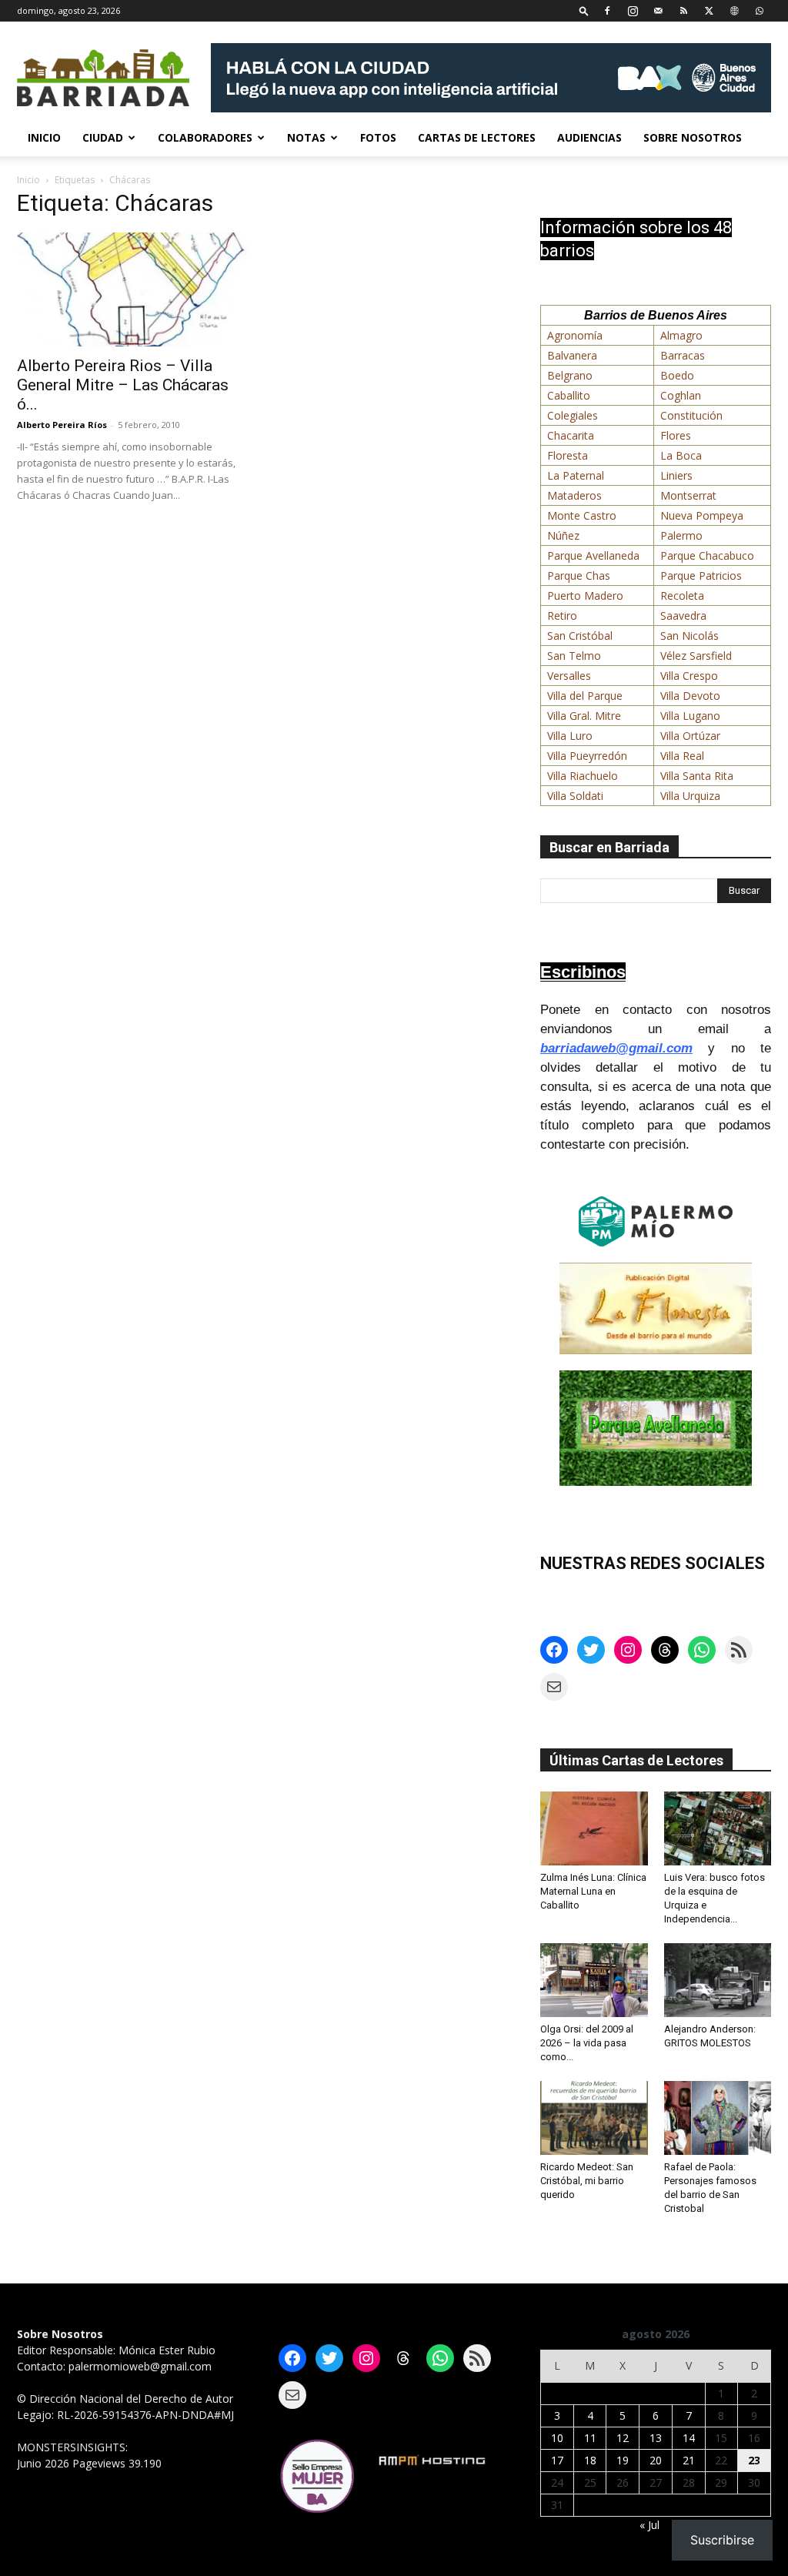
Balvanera (572, 355)
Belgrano (570, 375)
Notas (306, 137)
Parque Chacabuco (707, 555)
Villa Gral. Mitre (584, 716)
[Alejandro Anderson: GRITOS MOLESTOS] (718, 1980)
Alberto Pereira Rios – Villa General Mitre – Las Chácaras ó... (123, 385)
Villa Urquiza (690, 796)
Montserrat (688, 495)
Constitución (691, 415)
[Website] (734, 10)
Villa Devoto (690, 696)
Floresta (568, 455)
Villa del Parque (585, 696)
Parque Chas (579, 575)
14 (689, 2438)
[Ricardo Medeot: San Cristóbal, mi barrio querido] (594, 2118)
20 (656, 2460)
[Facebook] (607, 10)
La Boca (681, 455)
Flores (676, 435)
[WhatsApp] (760, 10)
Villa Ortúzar (690, 736)
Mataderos (574, 495)
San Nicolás (689, 636)
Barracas (683, 355)
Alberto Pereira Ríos (62, 425)
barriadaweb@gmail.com (616, 1048)
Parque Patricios (701, 575)
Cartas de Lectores (477, 137)
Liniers (676, 475)
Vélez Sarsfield (696, 656)
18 (590, 2460)
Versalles (569, 676)
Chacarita (571, 435)
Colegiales (573, 415)
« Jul (649, 2525)
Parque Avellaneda (593, 555)
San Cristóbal (580, 636)
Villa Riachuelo (583, 776)
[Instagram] (633, 10)
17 (557, 2460)
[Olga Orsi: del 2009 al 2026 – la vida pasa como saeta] (594, 1980)
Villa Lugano (690, 716)
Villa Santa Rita (697, 776)
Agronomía (575, 335)
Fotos (378, 137)
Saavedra (683, 616)
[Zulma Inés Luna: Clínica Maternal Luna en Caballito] (594, 1828)
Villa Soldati (575, 796)
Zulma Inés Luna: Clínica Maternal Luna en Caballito (593, 1891)
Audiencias (589, 137)
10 (557, 2438)
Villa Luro (570, 736)
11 (590, 2438)
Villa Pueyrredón (587, 756)
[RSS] (683, 10)
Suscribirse (722, 2540)
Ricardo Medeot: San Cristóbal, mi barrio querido (587, 2181)
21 (689, 2460)
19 (623, 2460)
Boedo (677, 375)
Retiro (562, 616)
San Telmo (574, 656)
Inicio (44, 137)
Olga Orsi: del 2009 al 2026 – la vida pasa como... (587, 2043)
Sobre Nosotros (693, 137)
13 (656, 2438)
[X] (709, 10)
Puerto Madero (585, 595)
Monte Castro (582, 515)
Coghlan (681, 395)
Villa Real (682, 756)
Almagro (681, 335)
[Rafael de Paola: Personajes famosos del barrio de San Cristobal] (718, 2118)
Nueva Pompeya (702, 515)
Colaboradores (205, 137)
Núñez (563, 535)
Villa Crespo (689, 676)
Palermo (681, 535)
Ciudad (103, 137)
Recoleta (682, 595)
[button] (584, 10)
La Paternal (576, 475)
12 (623, 2438)
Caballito (569, 395)
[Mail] (658, 10)
